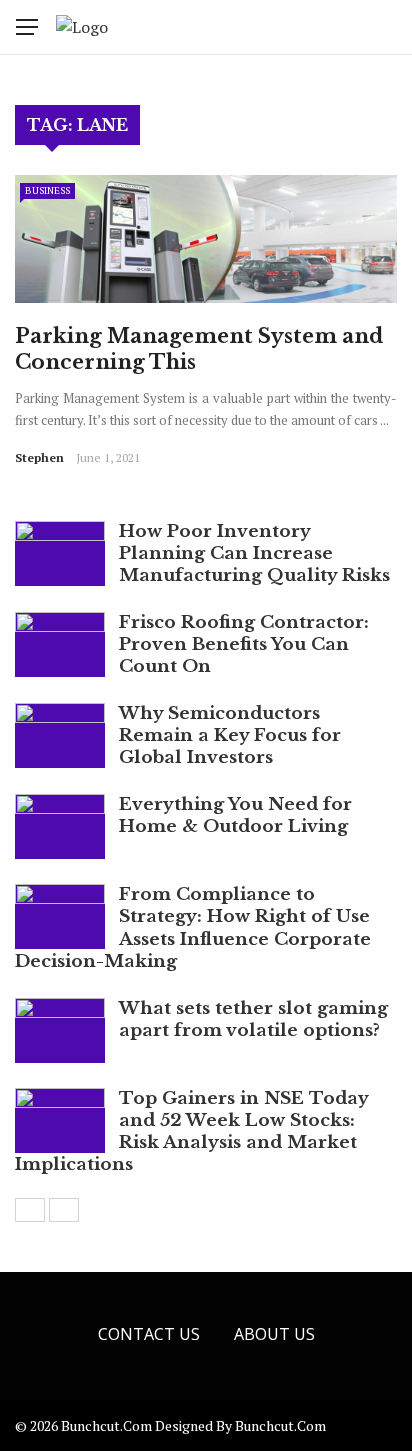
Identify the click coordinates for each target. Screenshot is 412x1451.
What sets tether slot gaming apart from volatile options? (253, 1019)
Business (47, 190)
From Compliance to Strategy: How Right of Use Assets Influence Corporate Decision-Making (193, 927)
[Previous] (30, 1210)
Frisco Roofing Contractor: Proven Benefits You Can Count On (244, 644)
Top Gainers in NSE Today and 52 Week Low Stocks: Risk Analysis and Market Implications (191, 1131)
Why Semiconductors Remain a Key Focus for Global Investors (230, 735)
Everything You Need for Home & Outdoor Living (235, 815)
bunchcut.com (280, 1425)
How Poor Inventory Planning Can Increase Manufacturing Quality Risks (254, 553)
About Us (274, 1334)
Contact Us (149, 1334)
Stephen (39, 457)
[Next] (64, 1210)
